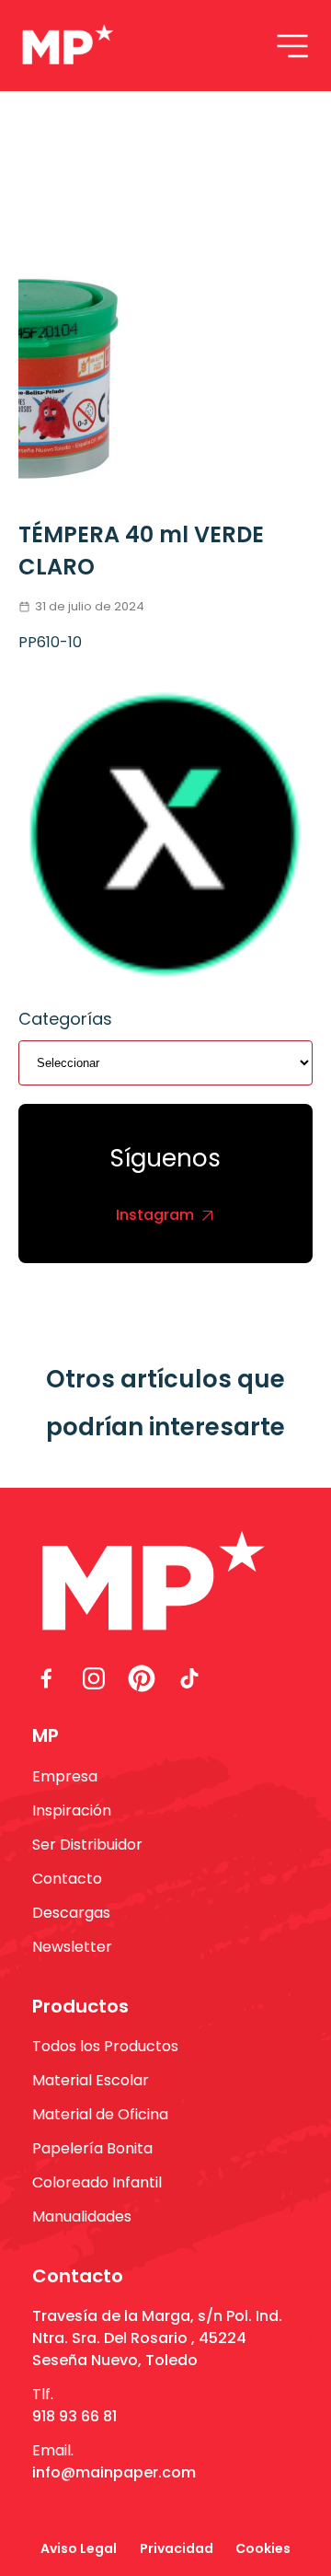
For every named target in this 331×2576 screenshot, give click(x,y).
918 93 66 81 (74, 2416)
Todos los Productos (105, 2046)
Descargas (71, 1913)
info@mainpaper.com (114, 2472)
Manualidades (82, 2216)
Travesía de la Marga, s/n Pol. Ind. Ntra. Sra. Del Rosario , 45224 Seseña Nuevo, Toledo (157, 2338)
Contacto (67, 1879)
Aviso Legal (79, 2548)
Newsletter (72, 1947)
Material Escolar (91, 2080)
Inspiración (72, 1810)
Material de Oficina (100, 2114)
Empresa (65, 1776)
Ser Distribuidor (87, 1845)
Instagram (155, 1215)
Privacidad (177, 2548)
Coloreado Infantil (97, 2182)
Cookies (263, 2548)
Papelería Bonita (92, 2148)
